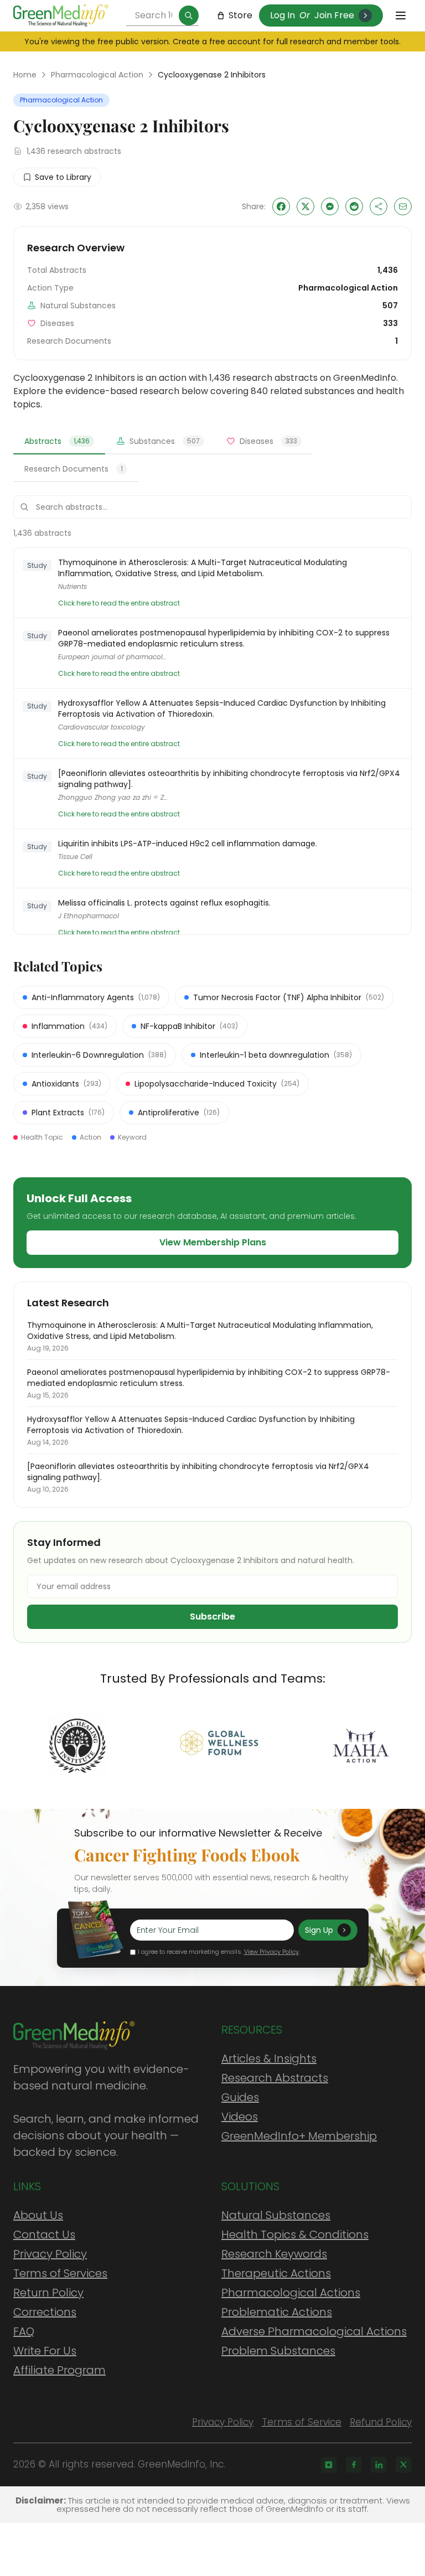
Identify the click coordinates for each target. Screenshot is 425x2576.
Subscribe (212, 1617)
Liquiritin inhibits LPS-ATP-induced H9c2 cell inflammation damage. (188, 844)
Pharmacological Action (97, 75)
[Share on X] (305, 206)
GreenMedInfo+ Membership (299, 2136)
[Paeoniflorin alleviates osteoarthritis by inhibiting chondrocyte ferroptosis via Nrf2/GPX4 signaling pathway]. (229, 779)
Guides (240, 2097)
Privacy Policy (50, 2254)
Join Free (334, 15)
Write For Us (45, 2351)
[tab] (59, 442)
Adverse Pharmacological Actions (314, 2331)
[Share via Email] (403, 206)
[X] (403, 2465)
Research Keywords (274, 2254)
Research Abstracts (275, 2078)
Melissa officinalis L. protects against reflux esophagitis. (164, 903)
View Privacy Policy (271, 1952)
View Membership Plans (213, 1242)
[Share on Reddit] (354, 206)
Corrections (45, 2312)
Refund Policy (381, 2422)
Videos (240, 2117)
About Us (38, 2215)
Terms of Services (60, 2273)
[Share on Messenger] (330, 206)
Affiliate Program (59, 2370)
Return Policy (48, 2293)
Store (240, 15)
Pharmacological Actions (291, 2293)
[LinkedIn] (379, 2465)
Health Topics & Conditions (295, 2234)
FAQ (24, 2331)
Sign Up (319, 1930)
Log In (283, 15)
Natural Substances (276, 2215)
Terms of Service (302, 2422)
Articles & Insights (269, 2058)
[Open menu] (401, 15)
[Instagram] (329, 2465)
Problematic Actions (277, 2312)
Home (25, 75)
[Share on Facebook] (281, 206)
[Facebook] (354, 2465)
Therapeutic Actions (276, 2273)
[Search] (189, 15)
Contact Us (44, 2234)
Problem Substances (278, 2351)
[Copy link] (379, 206)
